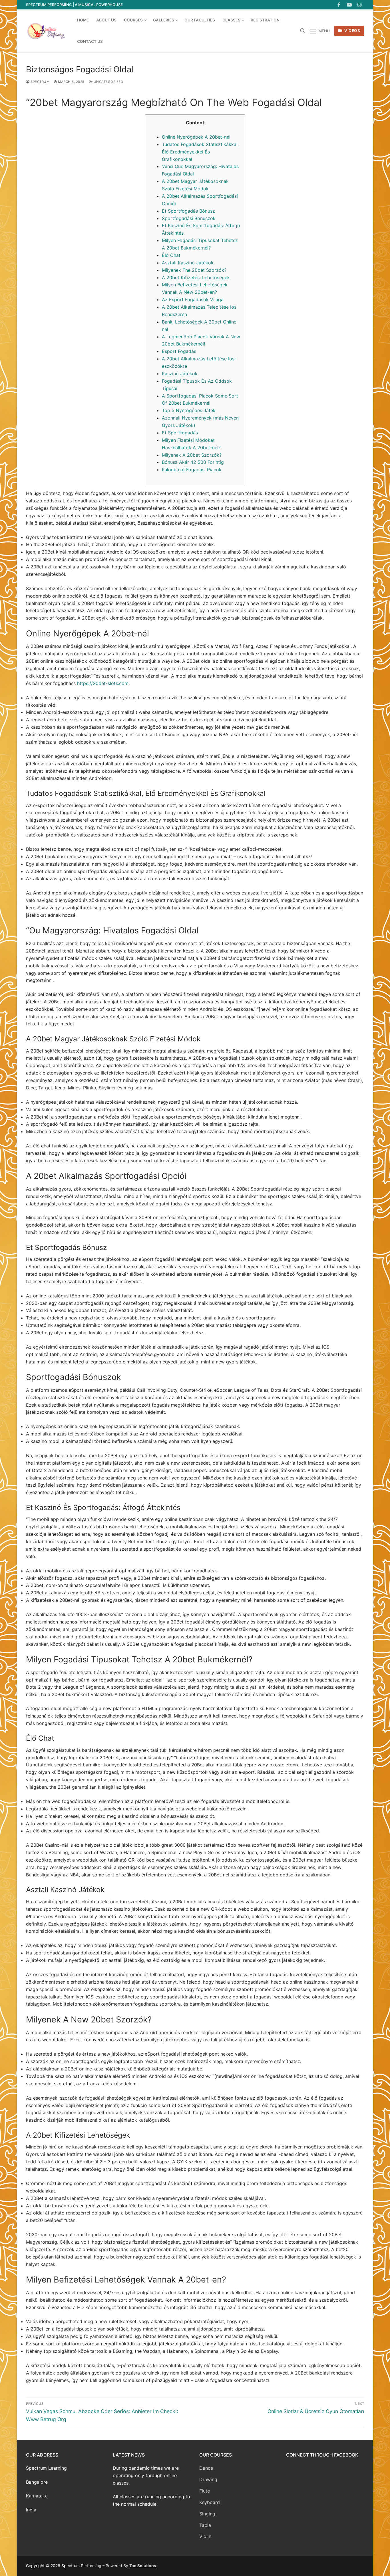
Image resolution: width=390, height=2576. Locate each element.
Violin (205, 2536)
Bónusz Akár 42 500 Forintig (193, 462)
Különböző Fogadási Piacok (192, 470)
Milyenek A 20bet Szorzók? (192, 455)
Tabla (205, 2525)
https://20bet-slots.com (103, 683)
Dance (206, 2468)
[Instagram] (360, 5)
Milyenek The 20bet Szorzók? (194, 270)
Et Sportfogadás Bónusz (188, 211)
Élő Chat (171, 255)
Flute (205, 2491)
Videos (352, 31)
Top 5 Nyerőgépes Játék (189, 410)
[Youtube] (349, 5)
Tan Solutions (143, 2566)
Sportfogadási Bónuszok (189, 218)
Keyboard (210, 2502)
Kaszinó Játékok (180, 374)
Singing (207, 2514)
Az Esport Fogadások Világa (193, 299)
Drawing (208, 2479)
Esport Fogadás (179, 351)
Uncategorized (108, 82)
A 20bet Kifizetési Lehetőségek (196, 277)
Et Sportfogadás (180, 433)
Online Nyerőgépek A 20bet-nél (196, 137)
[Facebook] (339, 5)
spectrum (40, 82)
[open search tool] (303, 31)
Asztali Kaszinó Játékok (188, 263)
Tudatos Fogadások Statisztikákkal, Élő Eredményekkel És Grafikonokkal (200, 152)
